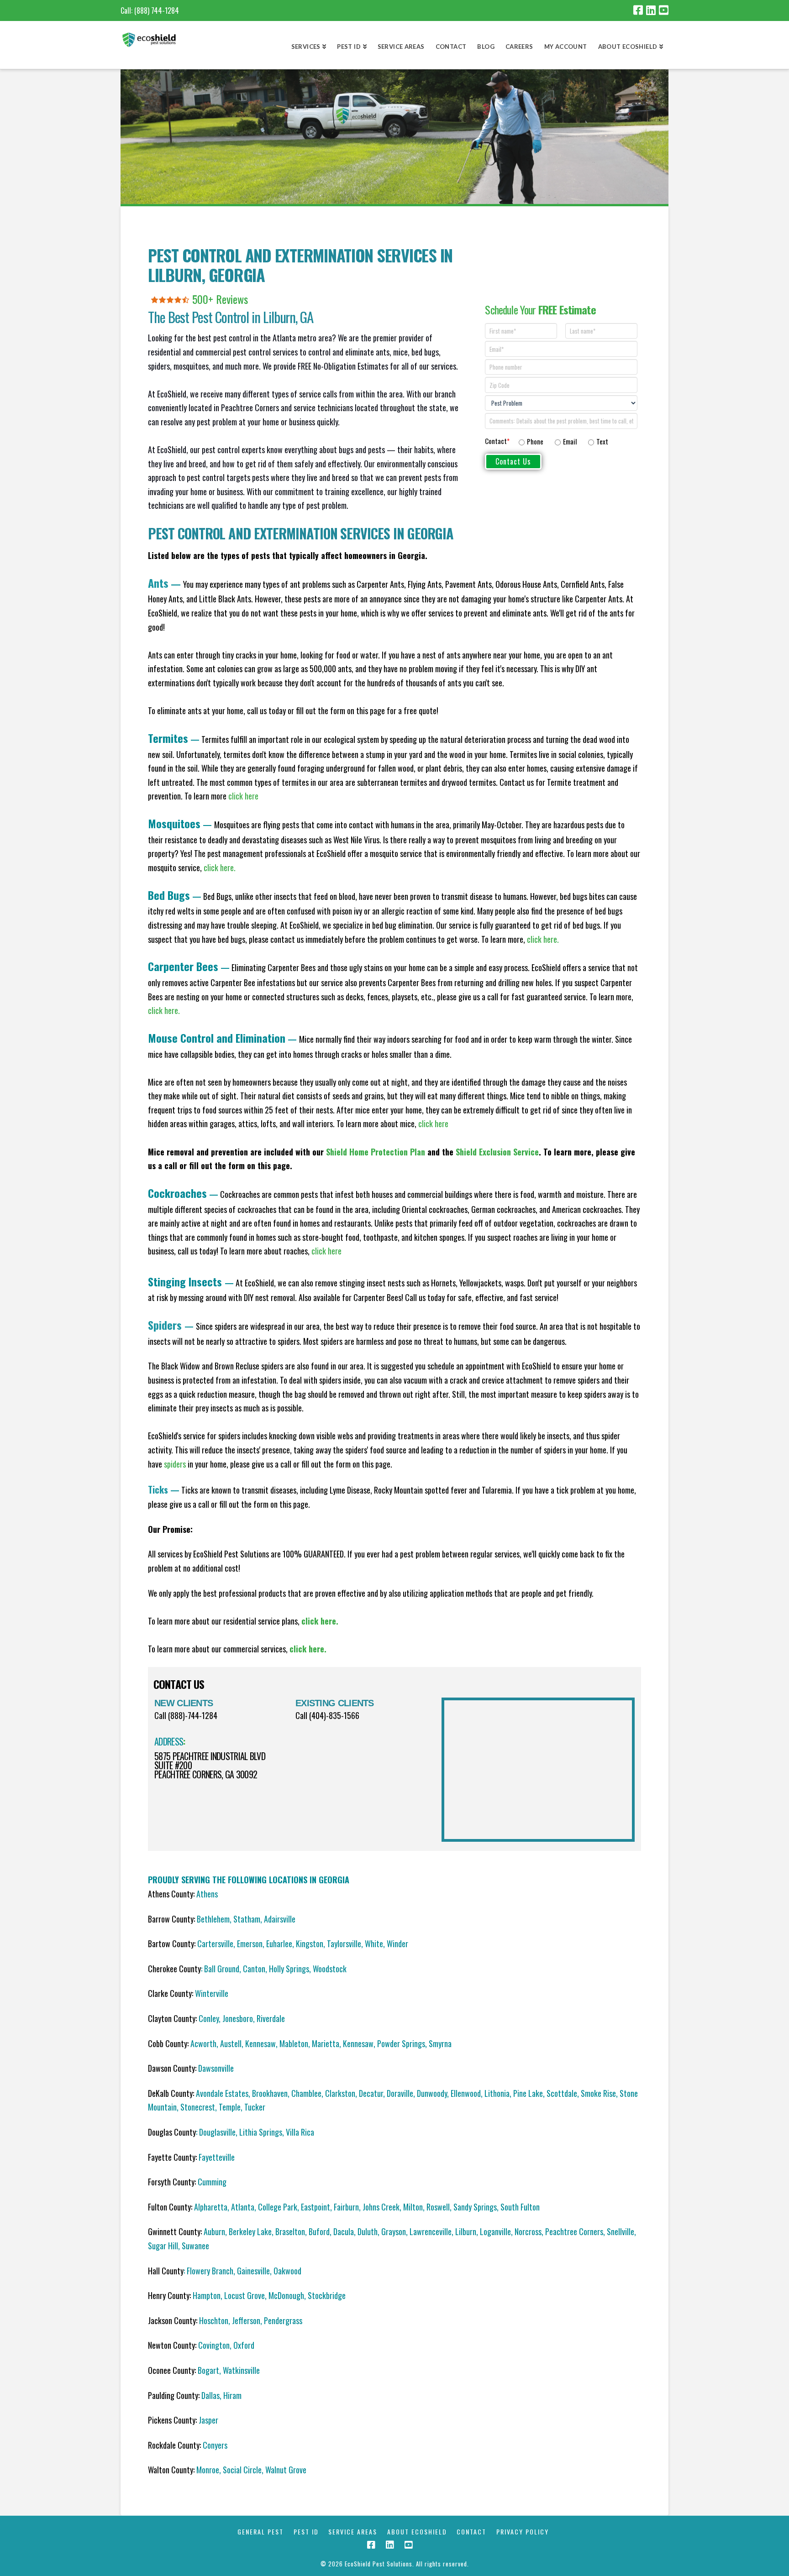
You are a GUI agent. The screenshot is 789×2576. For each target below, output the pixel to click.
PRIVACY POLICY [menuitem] (523, 2532)
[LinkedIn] (651, 10)
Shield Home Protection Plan (376, 1152)
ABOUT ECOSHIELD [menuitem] (417, 2532)
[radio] (531, 442)
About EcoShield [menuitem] (628, 47)
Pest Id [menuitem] (349, 47)
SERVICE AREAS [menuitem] (353, 2532)
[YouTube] (664, 10)
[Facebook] (638, 10)
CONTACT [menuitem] (471, 2532)
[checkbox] (576, 440)
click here (433, 1123)
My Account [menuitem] (566, 47)
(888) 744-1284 (157, 10)
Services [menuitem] (306, 47)
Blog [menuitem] (486, 47)
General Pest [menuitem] (260, 2532)
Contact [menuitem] (451, 47)
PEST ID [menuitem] (306, 2532)
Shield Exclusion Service (497, 1152)
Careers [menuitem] (519, 47)
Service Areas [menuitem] (401, 47)
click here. (220, 867)
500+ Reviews (220, 299)
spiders (175, 1464)
